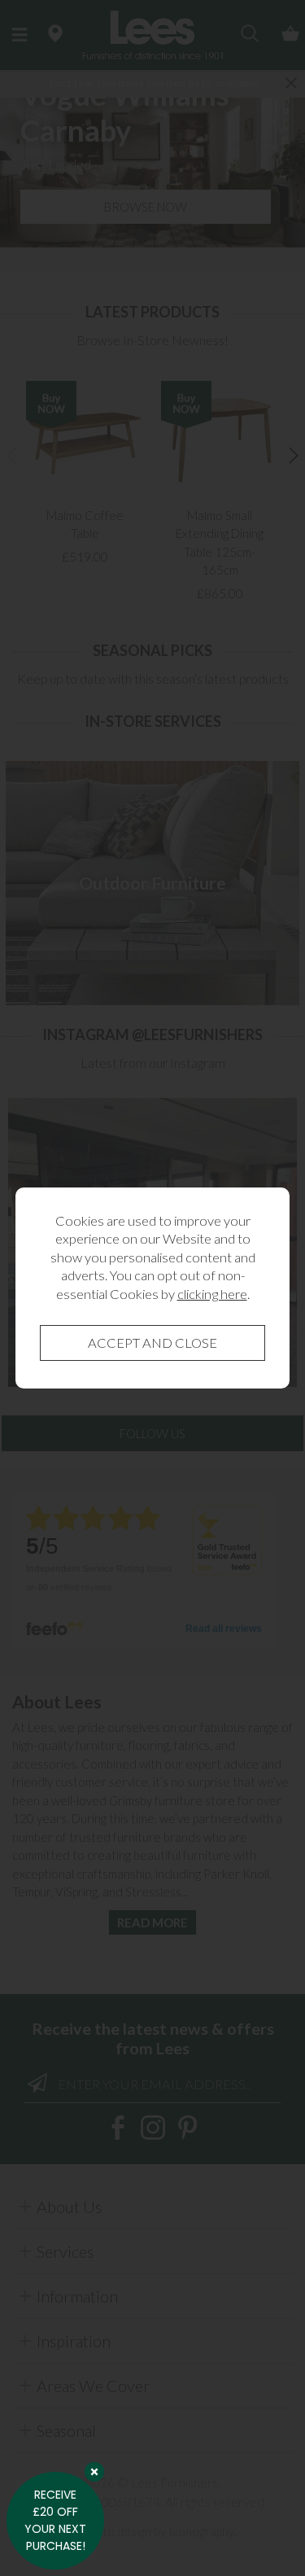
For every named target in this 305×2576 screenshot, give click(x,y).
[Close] (94, 2472)
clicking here (212, 1294)
